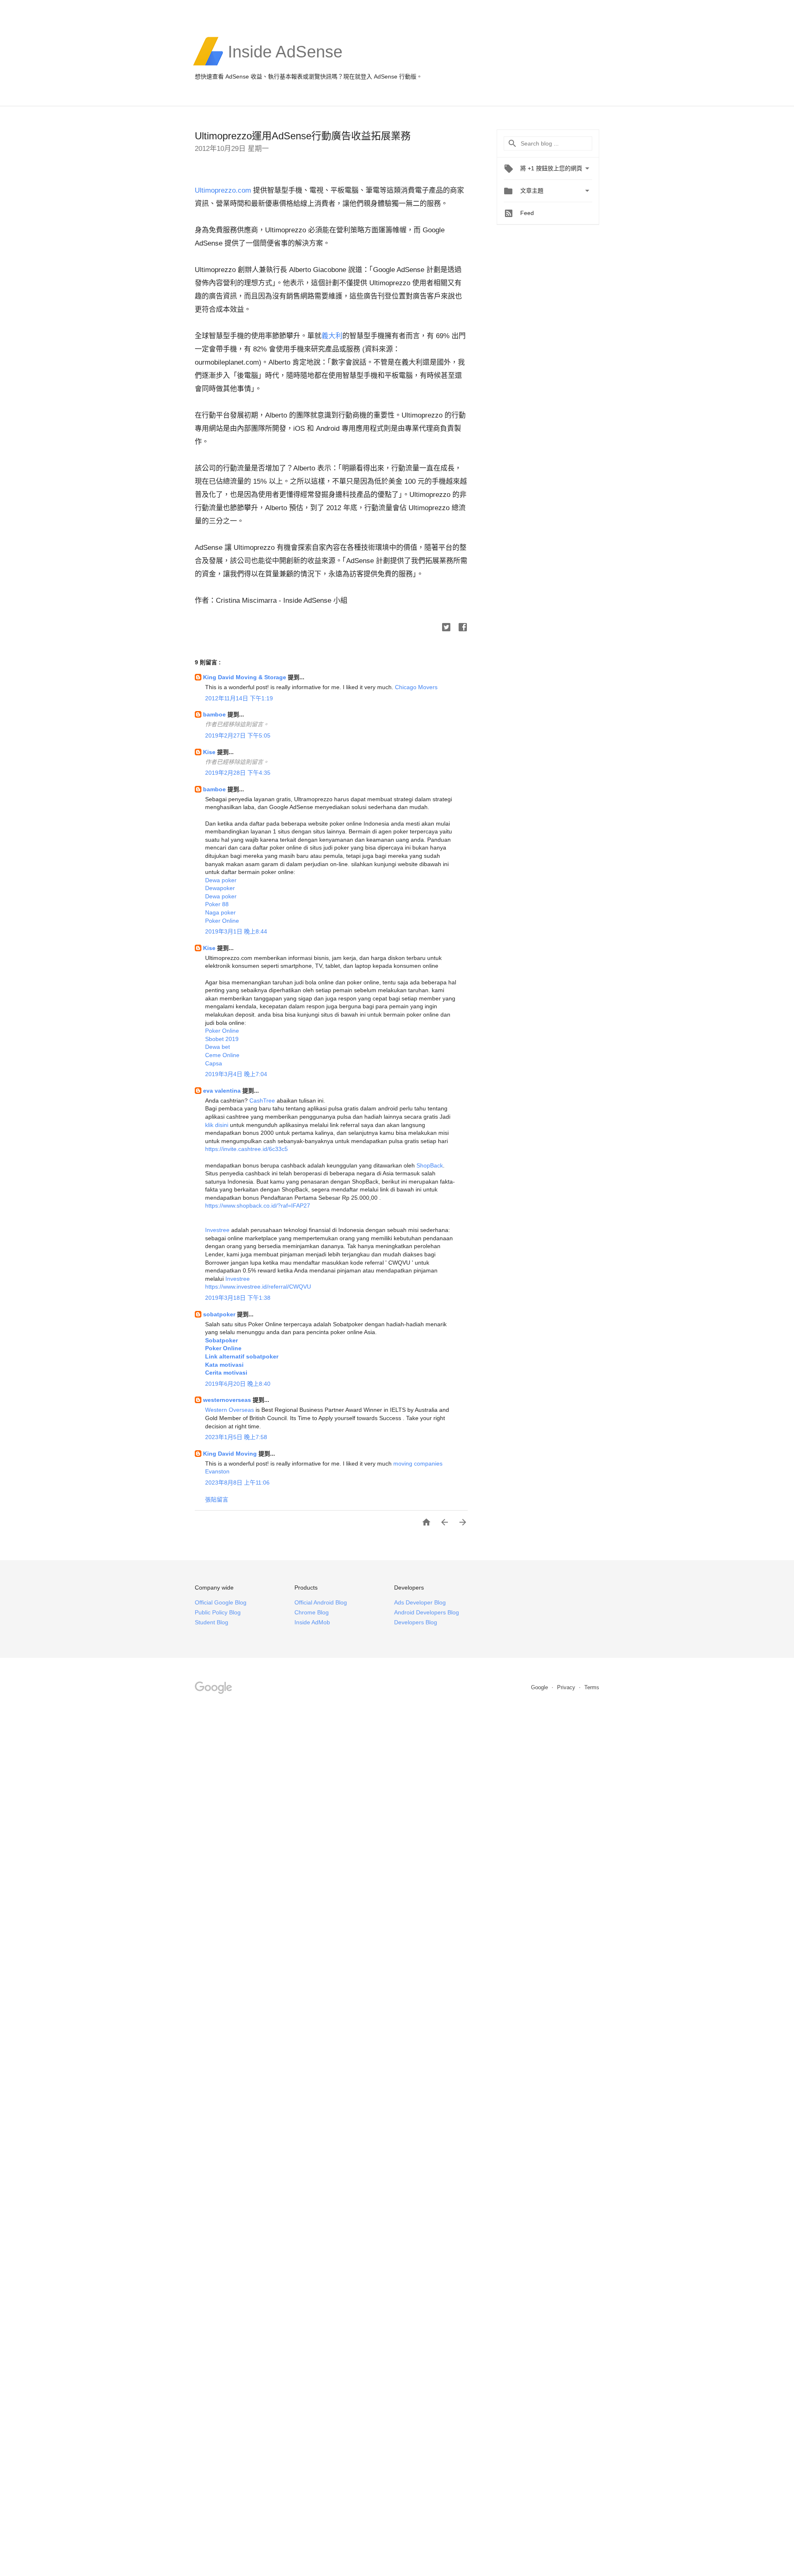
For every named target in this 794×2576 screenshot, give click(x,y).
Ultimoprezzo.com (223, 190)
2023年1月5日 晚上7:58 (236, 1437)
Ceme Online (222, 1055)
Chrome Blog (312, 1612)
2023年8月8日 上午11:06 (237, 1483)
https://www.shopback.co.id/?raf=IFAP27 (258, 1206)
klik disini (217, 1125)
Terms (592, 1687)
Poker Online (222, 921)
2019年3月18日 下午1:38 (238, 1298)
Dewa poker (221, 880)
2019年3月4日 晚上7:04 (236, 1074)
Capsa (214, 1063)
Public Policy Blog (218, 1612)
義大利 (332, 336)
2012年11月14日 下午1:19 (239, 698)
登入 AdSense (379, 76)
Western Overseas (230, 1410)
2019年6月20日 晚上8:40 (238, 1384)
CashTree (262, 1101)
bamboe (215, 714)
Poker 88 (217, 904)
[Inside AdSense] (285, 64)
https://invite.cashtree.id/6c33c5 (246, 1149)
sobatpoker (220, 1314)
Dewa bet (218, 1047)
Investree (217, 1230)
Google (540, 1687)
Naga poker (220, 912)
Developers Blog (416, 1622)
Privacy (567, 1687)
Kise (210, 752)
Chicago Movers (416, 687)
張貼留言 (217, 1499)
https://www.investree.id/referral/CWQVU (258, 1287)
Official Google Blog (221, 1602)
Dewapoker (220, 888)
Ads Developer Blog (420, 1602)
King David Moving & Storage (245, 677)
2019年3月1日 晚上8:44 (236, 931)
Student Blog (212, 1622)
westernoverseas (228, 1400)
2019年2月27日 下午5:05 (238, 735)
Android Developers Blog (427, 1612)
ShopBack (430, 1165)
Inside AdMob (312, 1622)
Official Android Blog (321, 1602)
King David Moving (231, 1454)
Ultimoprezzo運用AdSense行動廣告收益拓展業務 (303, 136)
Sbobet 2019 (222, 1039)
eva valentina (223, 1091)
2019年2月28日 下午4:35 (238, 773)
